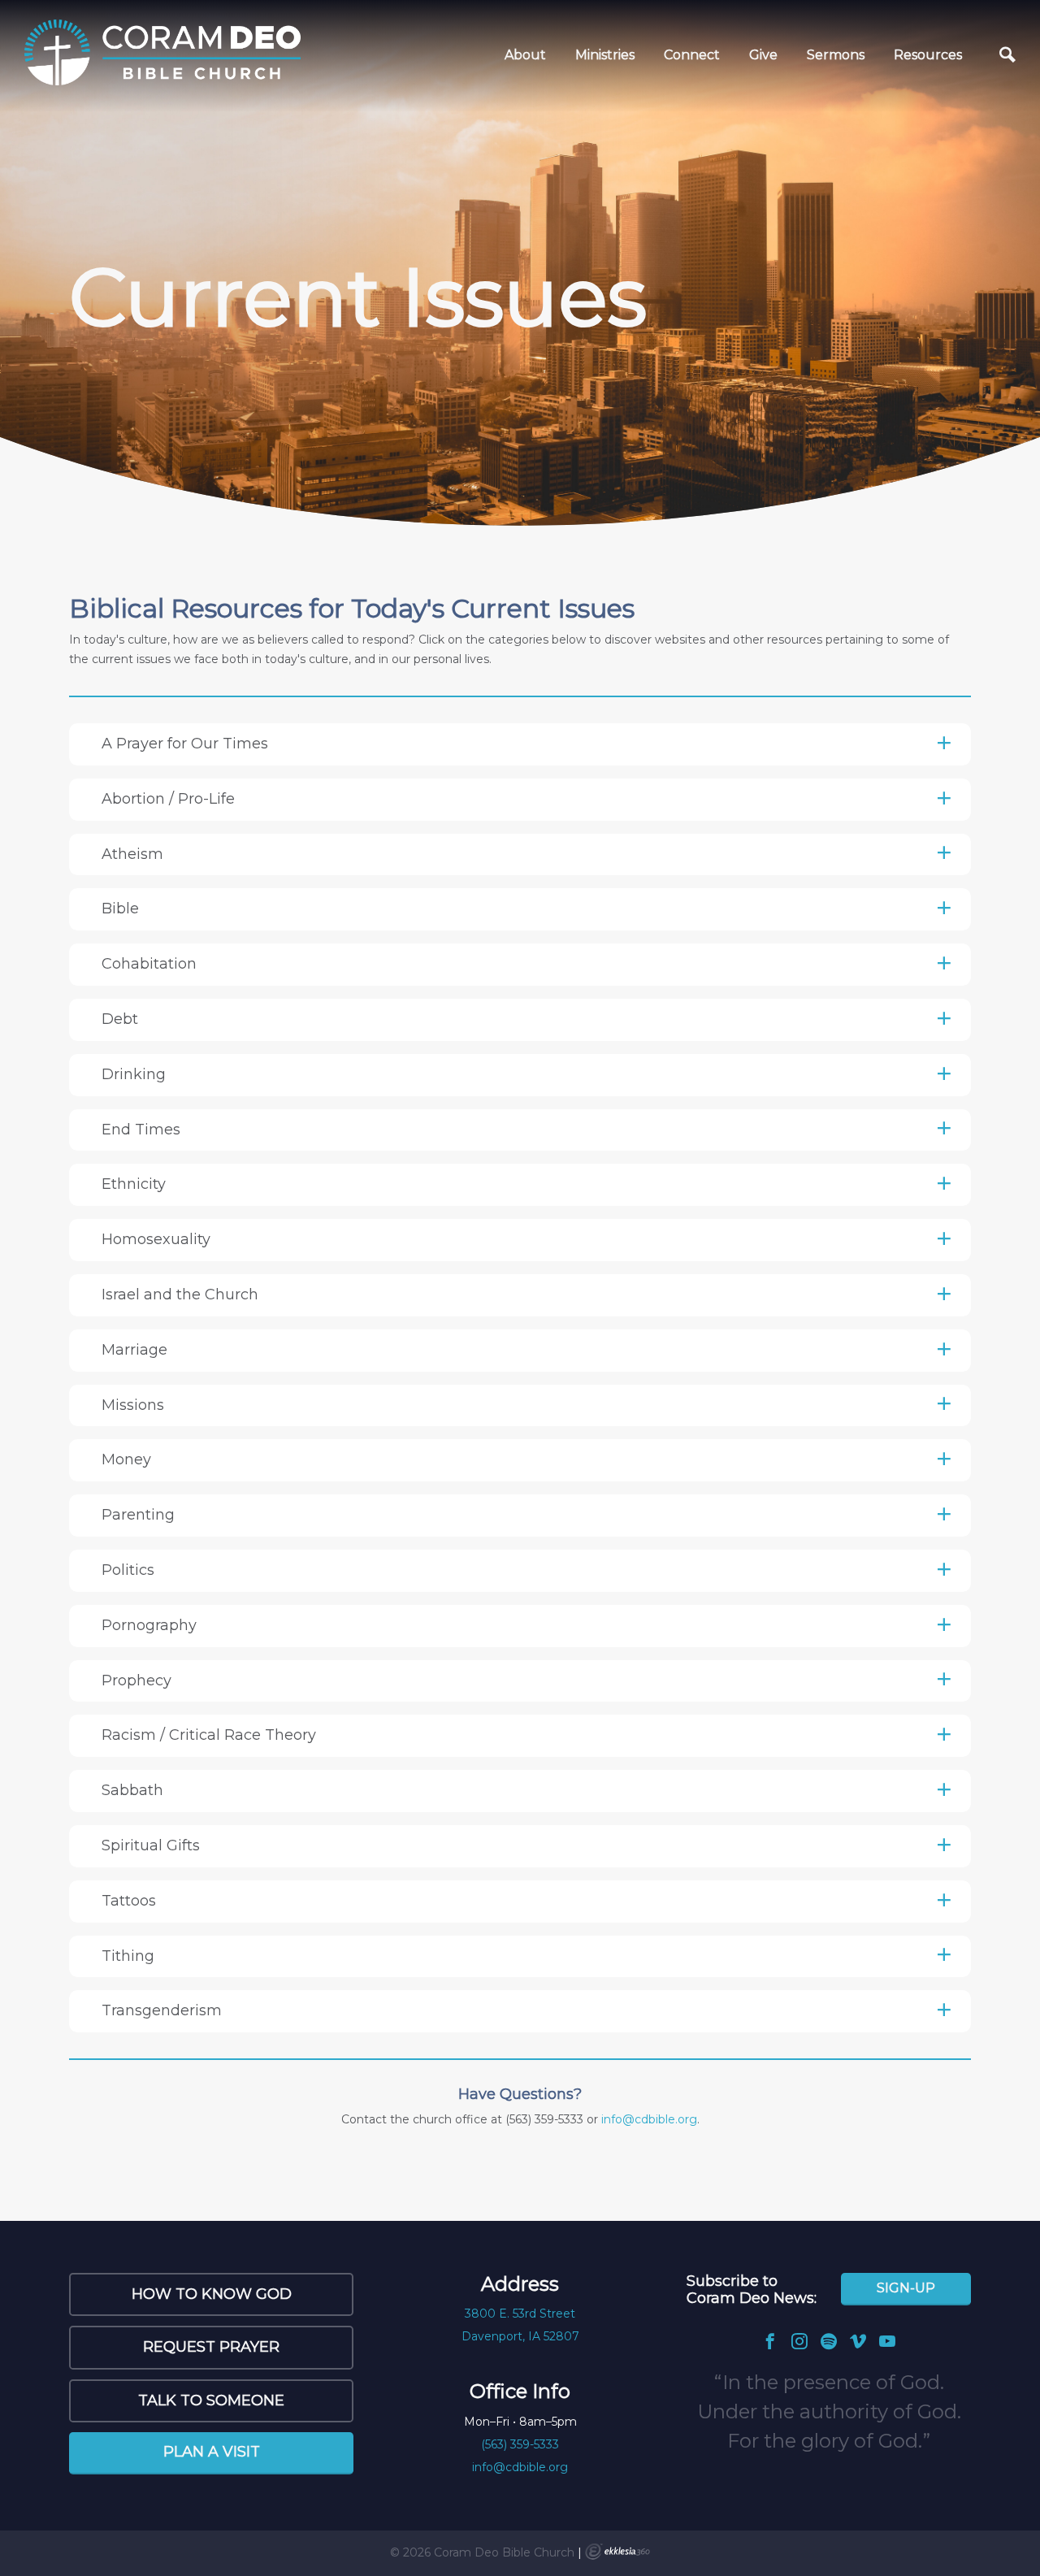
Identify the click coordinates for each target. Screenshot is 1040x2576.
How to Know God (212, 2294)
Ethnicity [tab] (134, 1184)
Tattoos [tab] (129, 1901)
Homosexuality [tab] (156, 1239)
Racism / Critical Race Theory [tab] (209, 1735)
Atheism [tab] (132, 854)
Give (763, 55)
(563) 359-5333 (520, 2444)
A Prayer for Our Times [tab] (185, 744)
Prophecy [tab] (136, 1680)
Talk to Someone (211, 2400)
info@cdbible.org (649, 2119)
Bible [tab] (120, 909)
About (525, 55)
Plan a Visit (212, 2452)
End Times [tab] (141, 1130)
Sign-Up (906, 2288)
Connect (692, 55)
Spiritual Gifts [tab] (151, 1845)
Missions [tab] (133, 1405)
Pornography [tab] (149, 1625)
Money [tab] (126, 1459)
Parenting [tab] (138, 1515)
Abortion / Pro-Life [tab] (168, 799)
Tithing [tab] (128, 1956)
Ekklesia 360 (617, 2552)
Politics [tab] (128, 1570)
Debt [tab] (120, 1019)
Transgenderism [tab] (162, 2010)
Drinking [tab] (134, 1074)
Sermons (836, 55)
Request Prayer (211, 2347)
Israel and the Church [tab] (180, 1295)
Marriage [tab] (134, 1350)
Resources (928, 55)
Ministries (605, 55)
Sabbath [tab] (132, 1790)
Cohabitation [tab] (149, 964)
